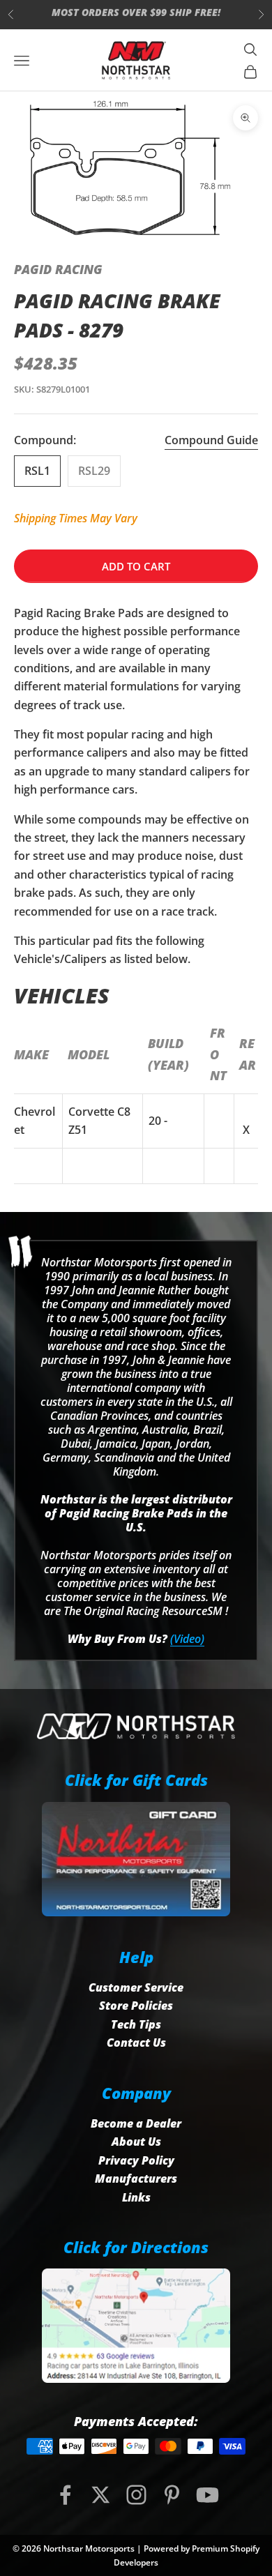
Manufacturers (136, 2179)
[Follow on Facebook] (65, 2495)
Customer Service (136, 1987)
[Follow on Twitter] (101, 2495)
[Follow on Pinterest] (172, 2495)
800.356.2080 (62, 14)
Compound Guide (211, 440)
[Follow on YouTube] (207, 2495)
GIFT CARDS (213, 14)
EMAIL (139, 14)
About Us (136, 2142)
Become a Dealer (136, 2123)
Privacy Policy (136, 2160)
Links (136, 2197)
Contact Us (136, 2043)
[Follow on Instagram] (136, 2495)
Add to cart (136, 566)
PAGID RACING (58, 269)
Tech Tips (136, 2024)
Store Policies (136, 2006)
